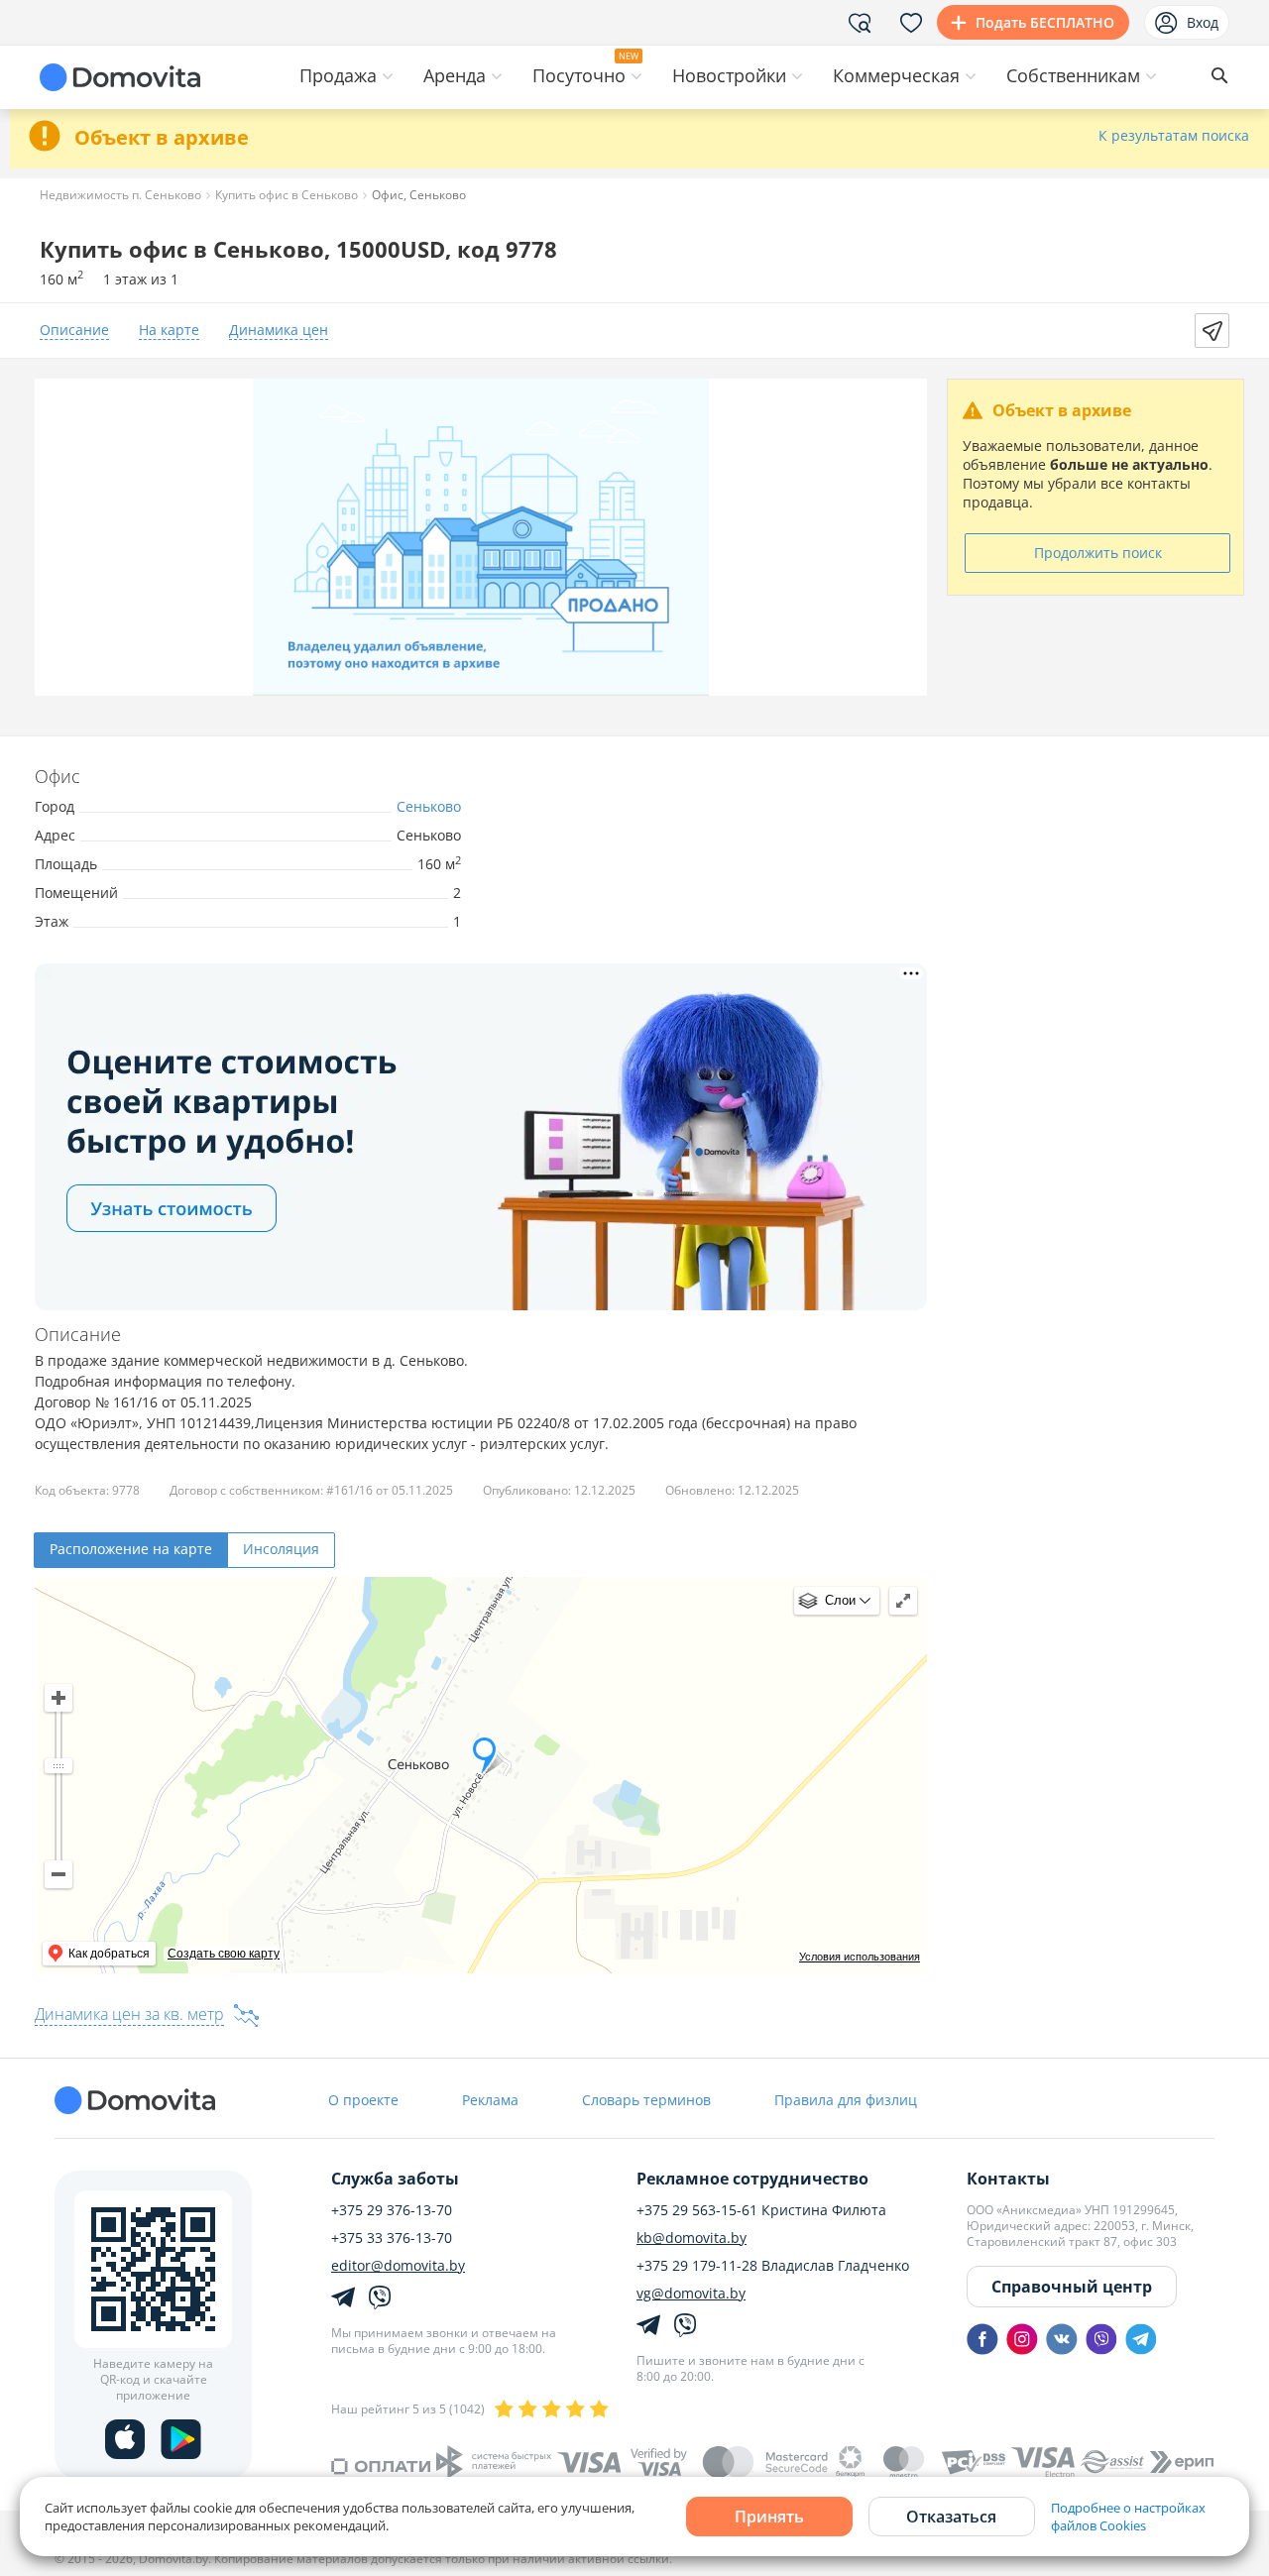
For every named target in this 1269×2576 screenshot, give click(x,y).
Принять (769, 2517)
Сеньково (429, 806)
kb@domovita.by (692, 2238)
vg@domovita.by (691, 2294)
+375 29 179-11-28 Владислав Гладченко (773, 2266)
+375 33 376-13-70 (392, 2238)
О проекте (363, 2100)
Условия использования (860, 1957)
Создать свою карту (224, 1954)
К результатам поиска (1174, 136)
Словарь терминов (646, 2100)
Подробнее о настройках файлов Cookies (1128, 2517)
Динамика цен (279, 331)
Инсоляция (281, 1549)
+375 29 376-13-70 (392, 2210)
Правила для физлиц (846, 2100)
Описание (74, 331)
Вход (1203, 22)
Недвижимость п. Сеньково (120, 195)
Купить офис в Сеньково (287, 195)
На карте (169, 331)
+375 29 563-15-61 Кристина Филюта (761, 2210)
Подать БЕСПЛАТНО (1045, 22)
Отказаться (951, 2517)
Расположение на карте (131, 1549)
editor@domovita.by (398, 2266)
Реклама (490, 2100)
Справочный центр (1072, 2287)
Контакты (1008, 2179)
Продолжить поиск (1098, 553)
